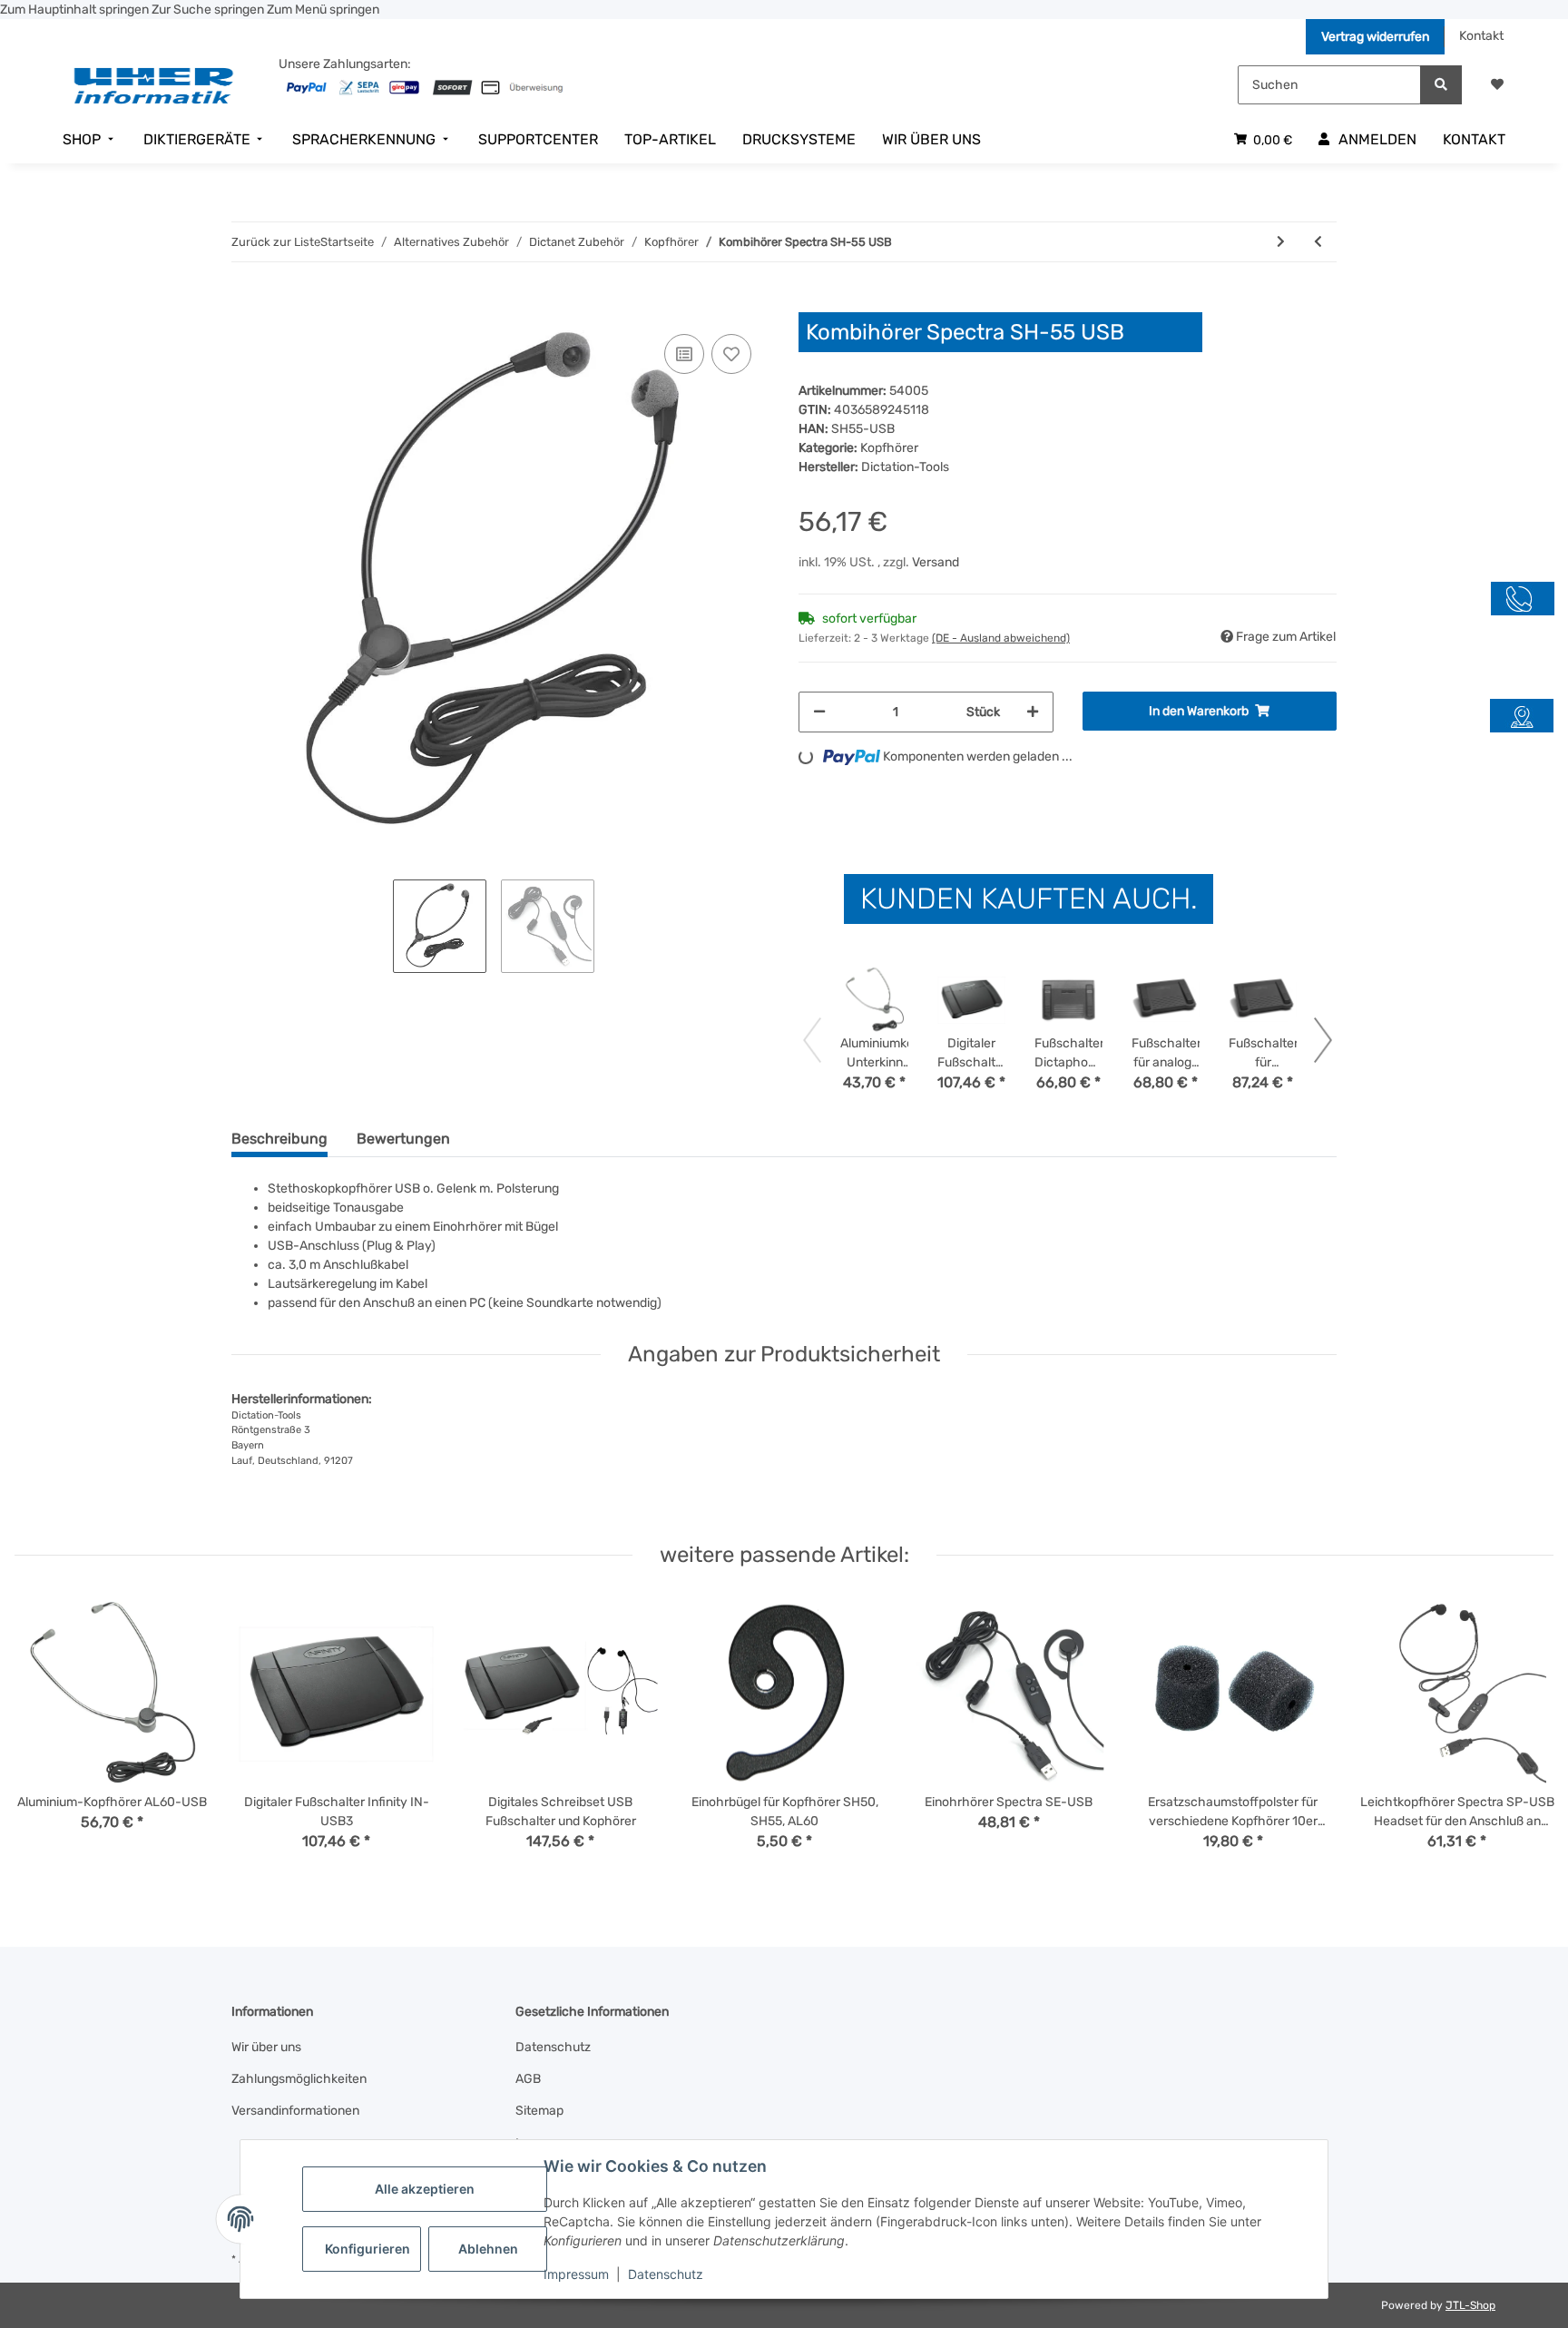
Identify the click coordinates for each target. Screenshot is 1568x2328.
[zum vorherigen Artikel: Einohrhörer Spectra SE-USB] (1318, 242)
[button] (1497, 85)
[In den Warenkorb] (246, 302)
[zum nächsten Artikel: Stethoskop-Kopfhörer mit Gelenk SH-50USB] (1281, 242)
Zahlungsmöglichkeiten (299, 2079)
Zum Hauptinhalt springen (76, 10)
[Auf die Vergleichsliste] (684, 354)
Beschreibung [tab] (279, 1139)
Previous (45, 1736)
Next (1524, 1736)
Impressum (576, 2274)
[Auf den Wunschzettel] (731, 354)
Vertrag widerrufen (1375, 37)
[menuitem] (90, 140)
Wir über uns (266, 2047)
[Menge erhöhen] (1033, 712)
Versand (936, 562)
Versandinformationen (295, 2111)
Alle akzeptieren (425, 2189)
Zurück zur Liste (276, 242)
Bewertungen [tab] (403, 1139)
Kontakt (1481, 36)
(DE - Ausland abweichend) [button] (1001, 638)
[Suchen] (1441, 85)
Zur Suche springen (209, 10)
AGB (528, 2079)
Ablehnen (488, 2249)
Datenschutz (666, 2274)
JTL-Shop (1470, 2305)
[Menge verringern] (819, 712)
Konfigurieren (367, 2249)
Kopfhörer (889, 448)
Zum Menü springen (323, 10)
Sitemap (539, 2111)
